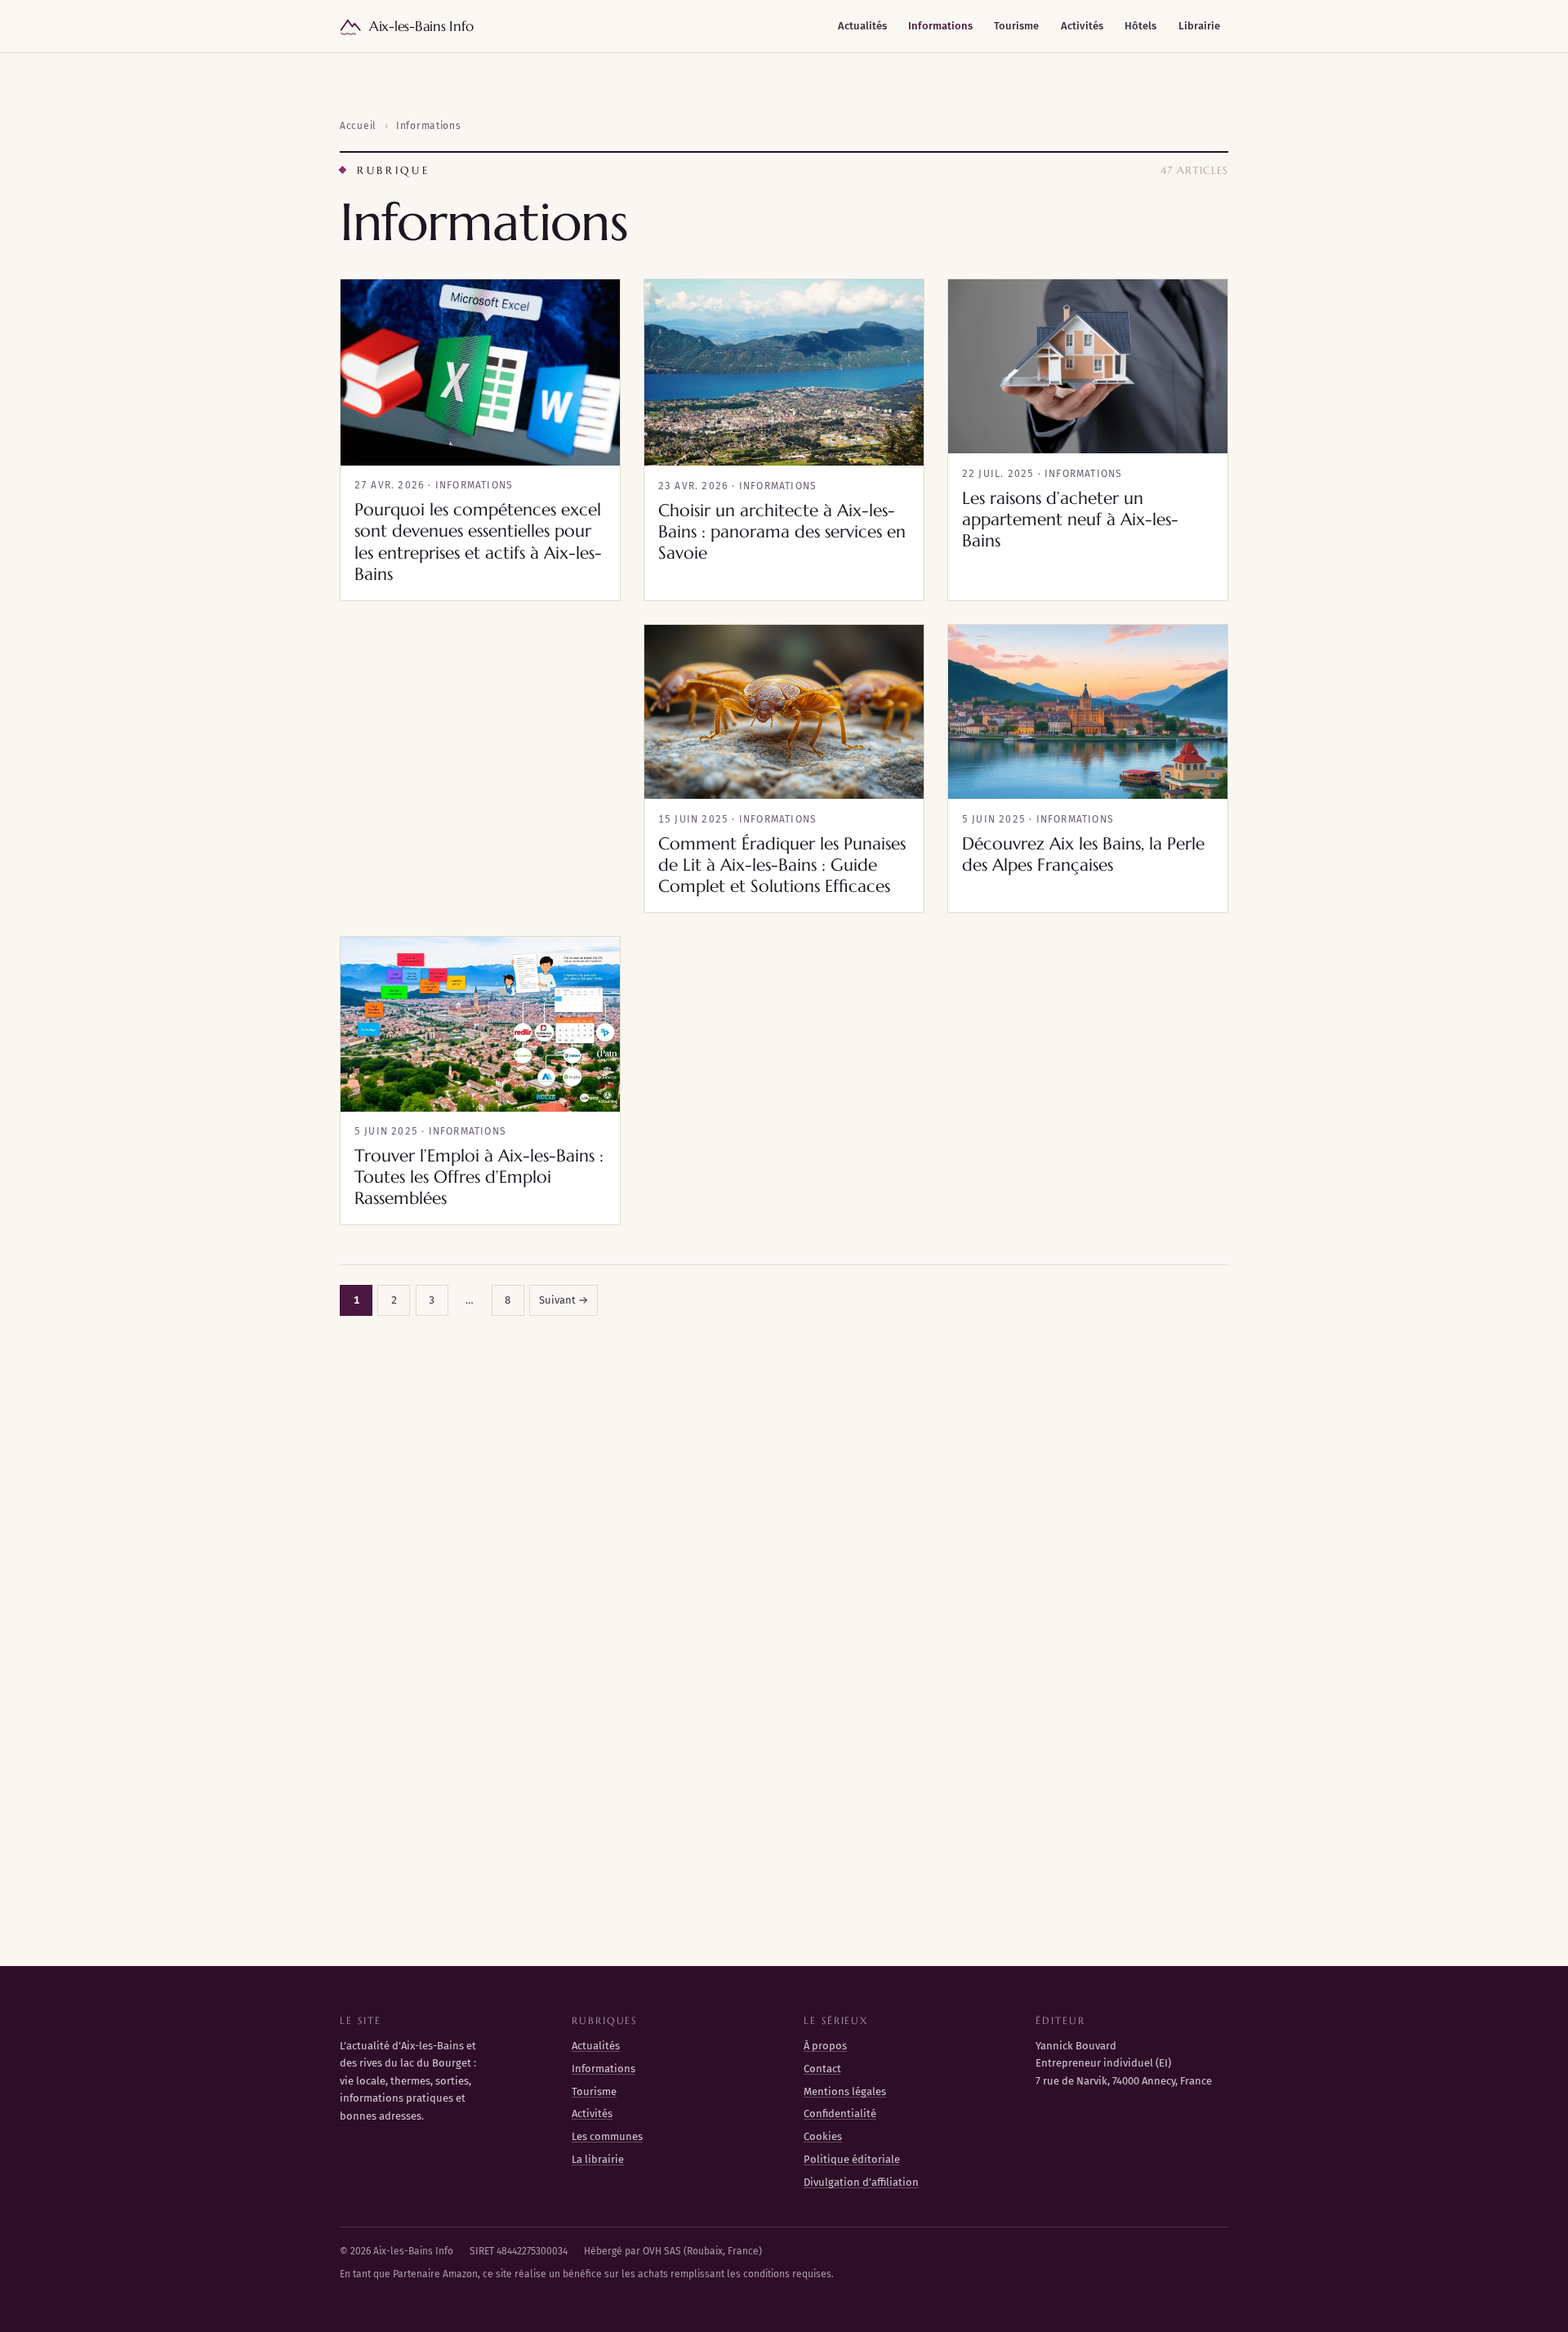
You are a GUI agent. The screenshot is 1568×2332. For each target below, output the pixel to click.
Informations (940, 26)
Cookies (823, 2136)
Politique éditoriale (852, 2159)
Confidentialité (840, 2114)
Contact (822, 2069)
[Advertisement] (480, 718)
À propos (825, 2046)
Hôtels (1140, 26)
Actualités (862, 26)
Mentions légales (845, 2091)
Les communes (607, 2136)
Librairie (1199, 26)
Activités (1082, 26)
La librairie (598, 2159)
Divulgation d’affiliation (861, 2182)
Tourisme (1016, 26)
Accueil (358, 126)
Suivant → (563, 1300)
